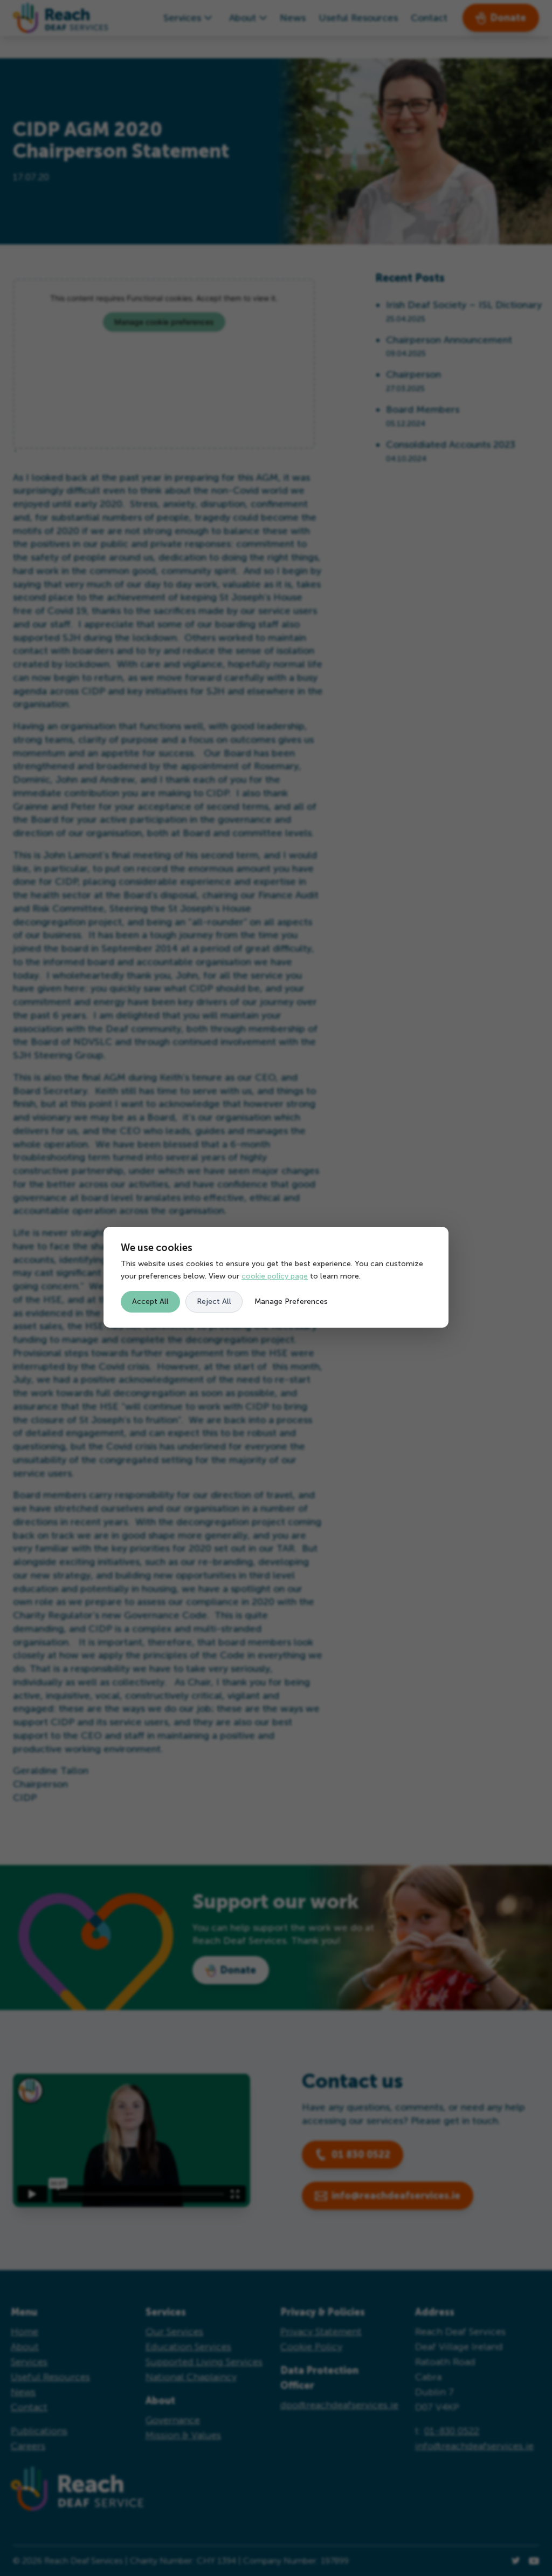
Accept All (150, 1301)
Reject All (214, 1301)
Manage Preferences (291, 1301)
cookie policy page (275, 1276)
